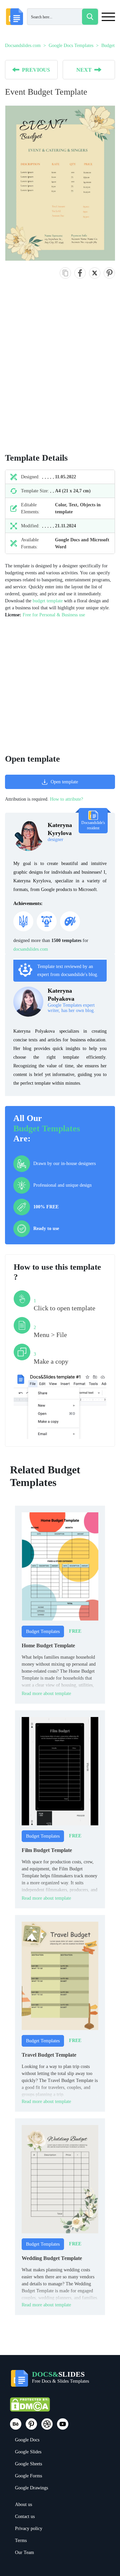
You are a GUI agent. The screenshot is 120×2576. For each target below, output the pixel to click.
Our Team (24, 2552)
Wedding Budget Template (52, 2258)
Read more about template (46, 1693)
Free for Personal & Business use (54, 615)
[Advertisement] (60, 373)
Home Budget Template (48, 1645)
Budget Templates (47, 1128)
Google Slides (28, 2452)
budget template (48, 601)
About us (23, 2504)
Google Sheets (28, 2464)
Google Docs (27, 2440)
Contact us (25, 2516)
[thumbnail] (60, 1566)
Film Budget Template (47, 1850)
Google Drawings (31, 2488)
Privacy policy (29, 2528)
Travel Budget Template (49, 2055)
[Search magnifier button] (90, 17)
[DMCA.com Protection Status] (30, 2407)
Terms (21, 2540)
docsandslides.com (31, 949)
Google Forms (28, 2476)
